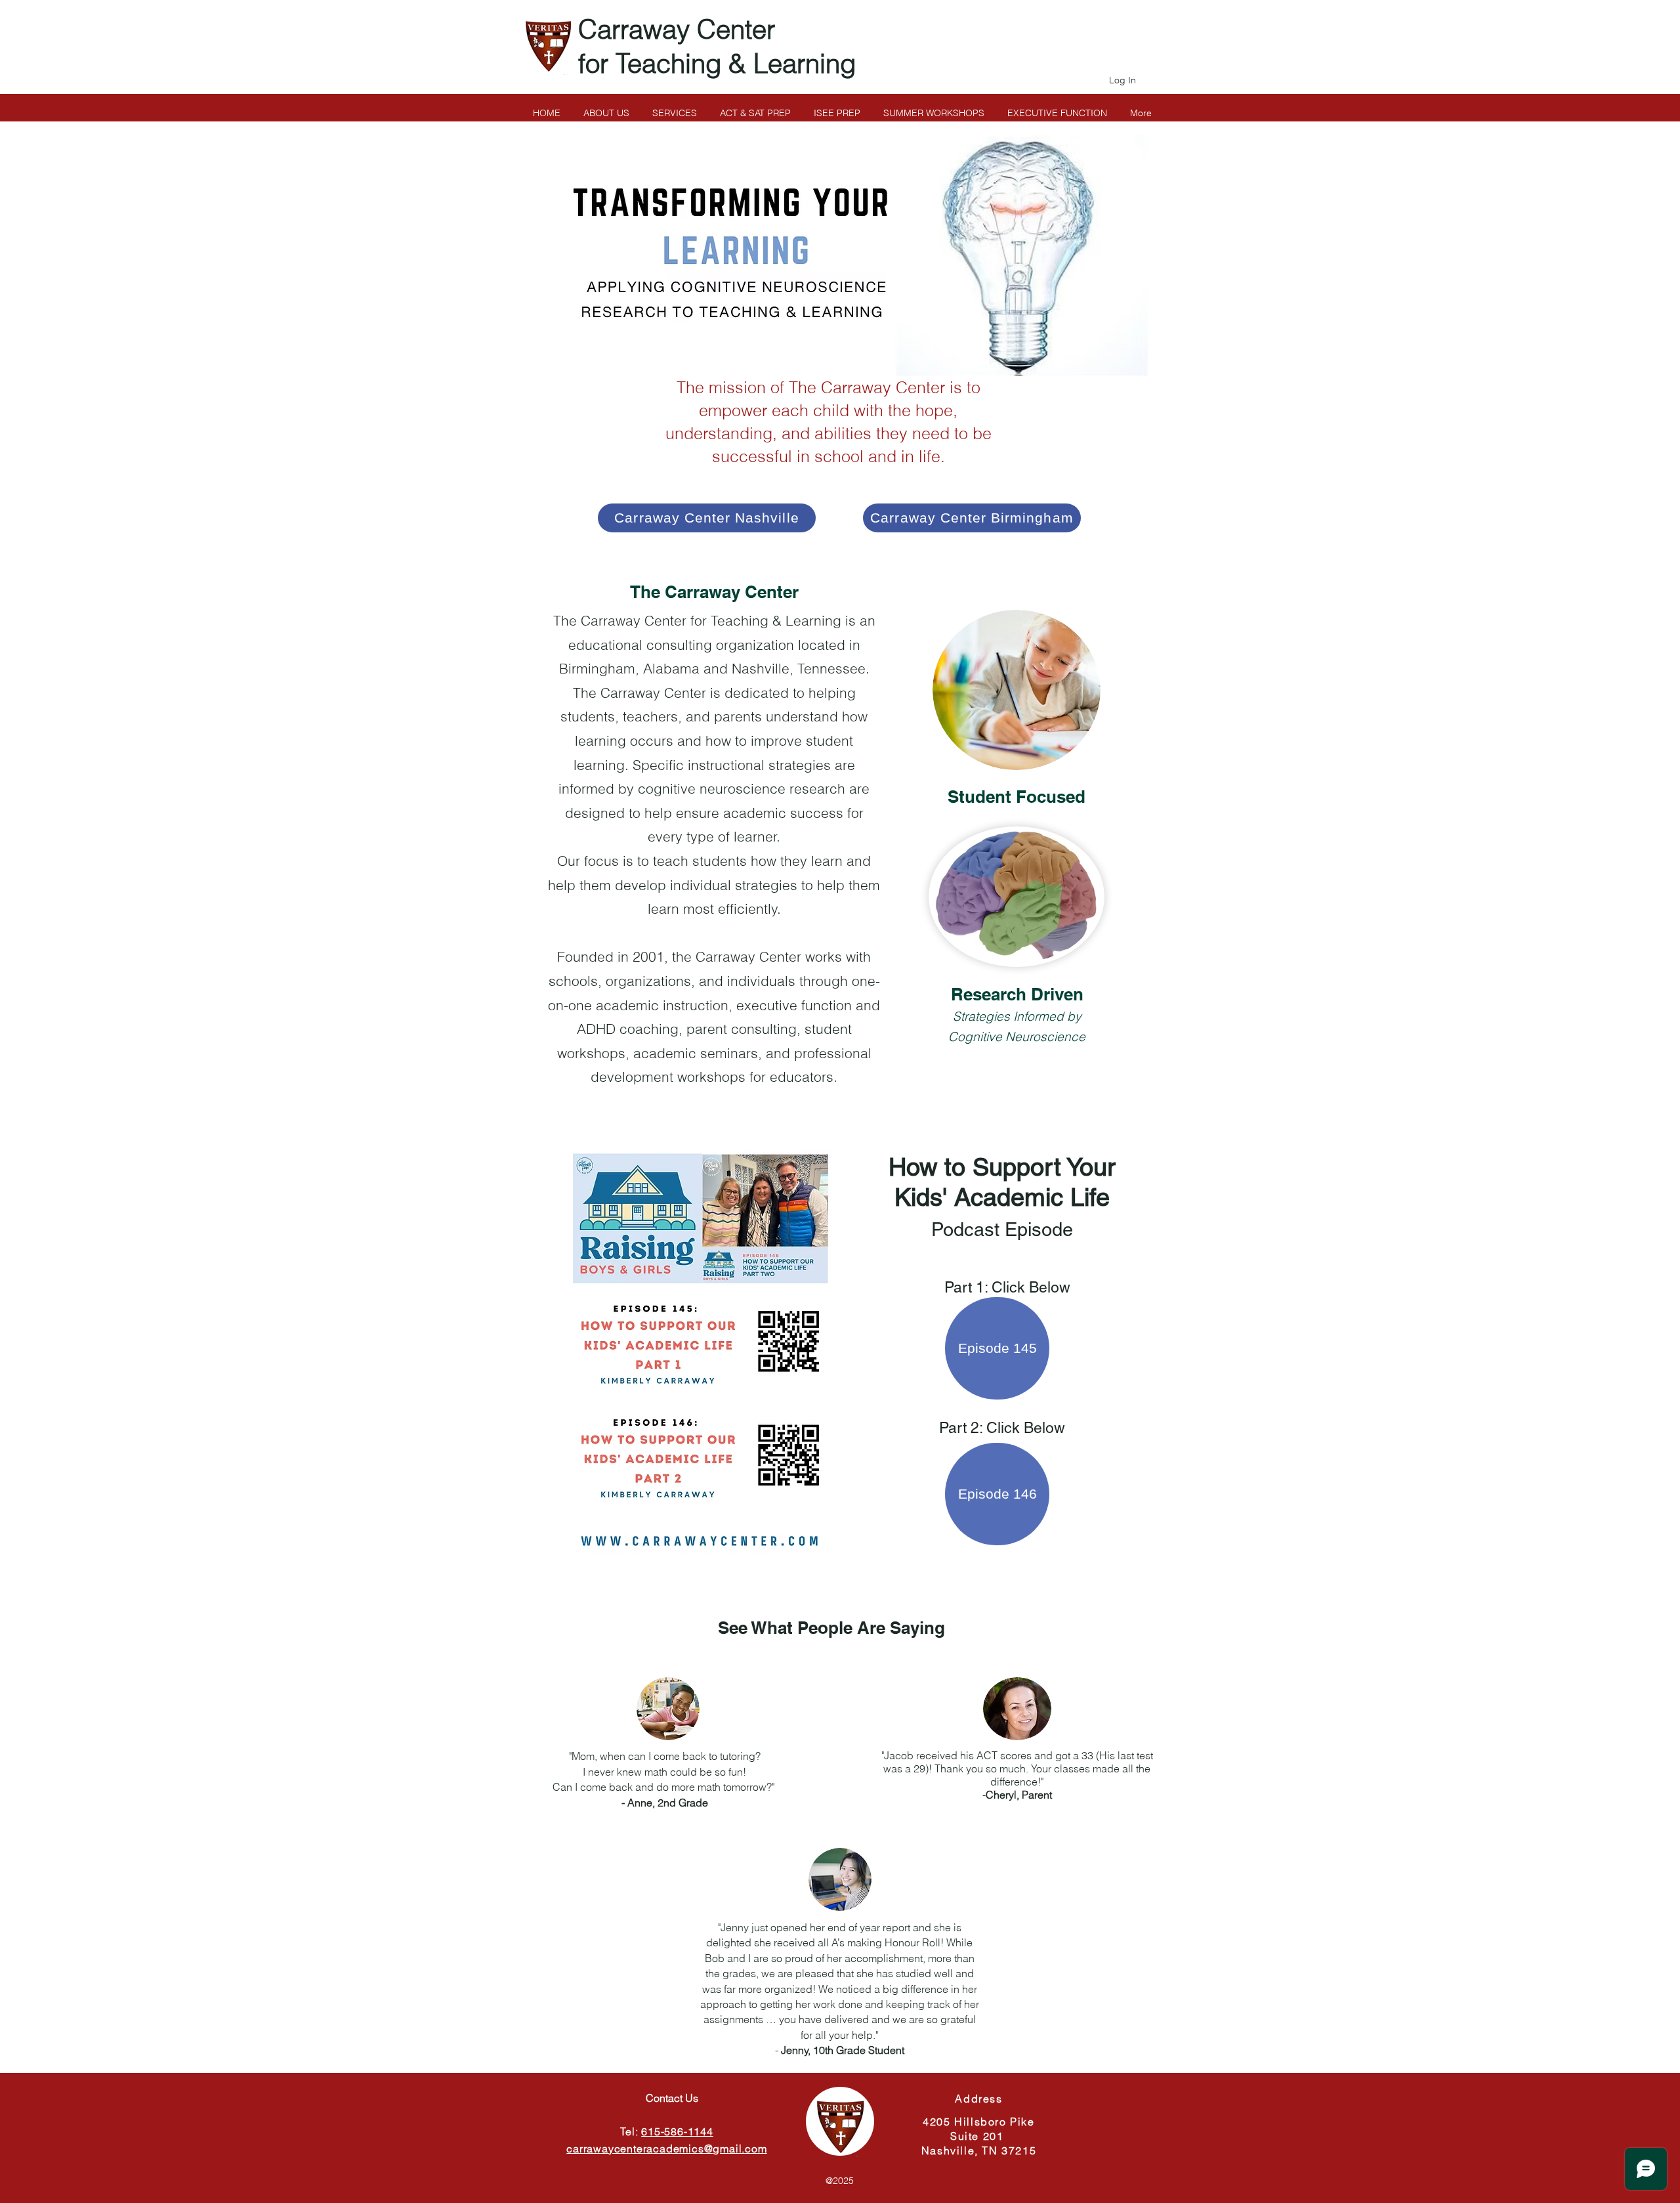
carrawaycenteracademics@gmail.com (666, 2149)
